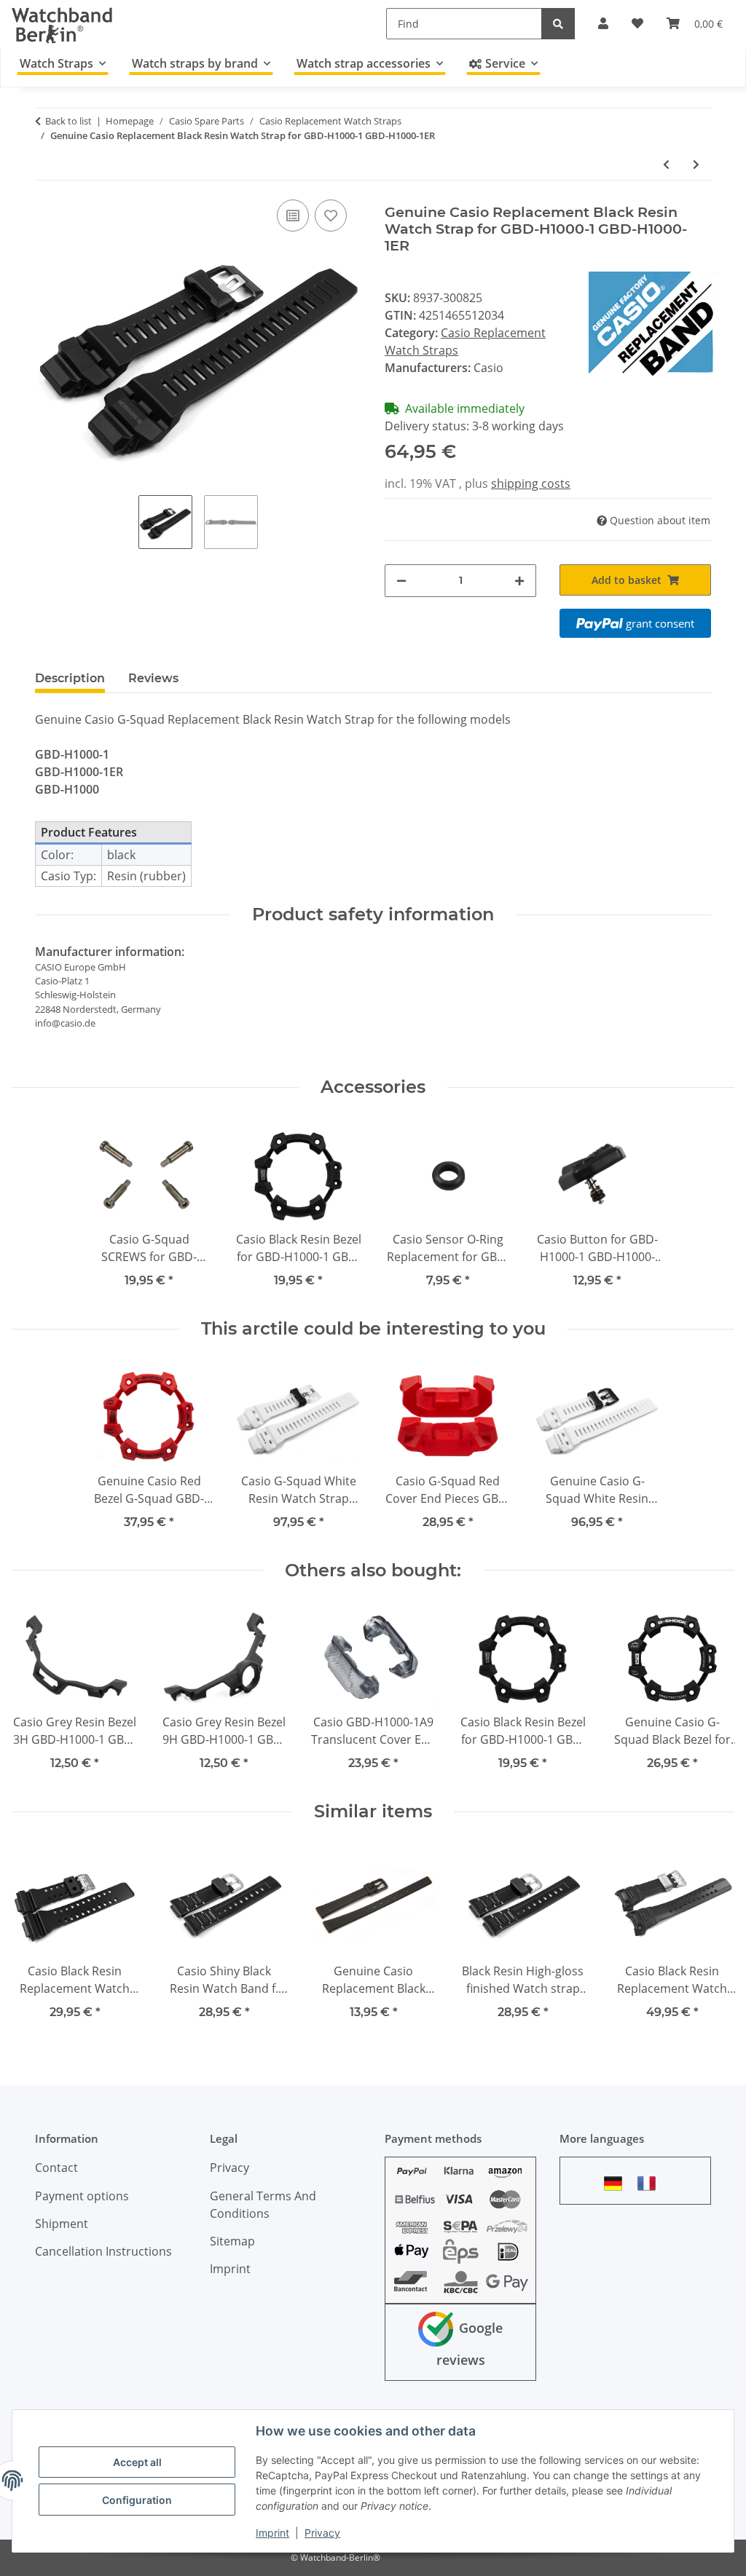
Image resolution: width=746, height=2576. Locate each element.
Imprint (272, 2533)
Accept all (137, 2462)
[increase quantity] (519, 581)
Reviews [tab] (153, 678)
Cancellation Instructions (103, 2251)
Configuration (137, 2500)
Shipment (62, 2224)
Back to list (68, 121)
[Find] (558, 24)
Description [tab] (70, 678)
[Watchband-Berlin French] (651, 2183)
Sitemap (232, 2241)
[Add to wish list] (331, 216)
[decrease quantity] (401, 581)
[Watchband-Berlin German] (617, 2183)
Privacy (322, 2533)
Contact (56, 2168)
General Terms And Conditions (263, 2205)
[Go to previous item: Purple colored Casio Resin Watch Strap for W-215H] (666, 164)
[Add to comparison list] (293, 216)
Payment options (82, 2196)
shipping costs (531, 483)
